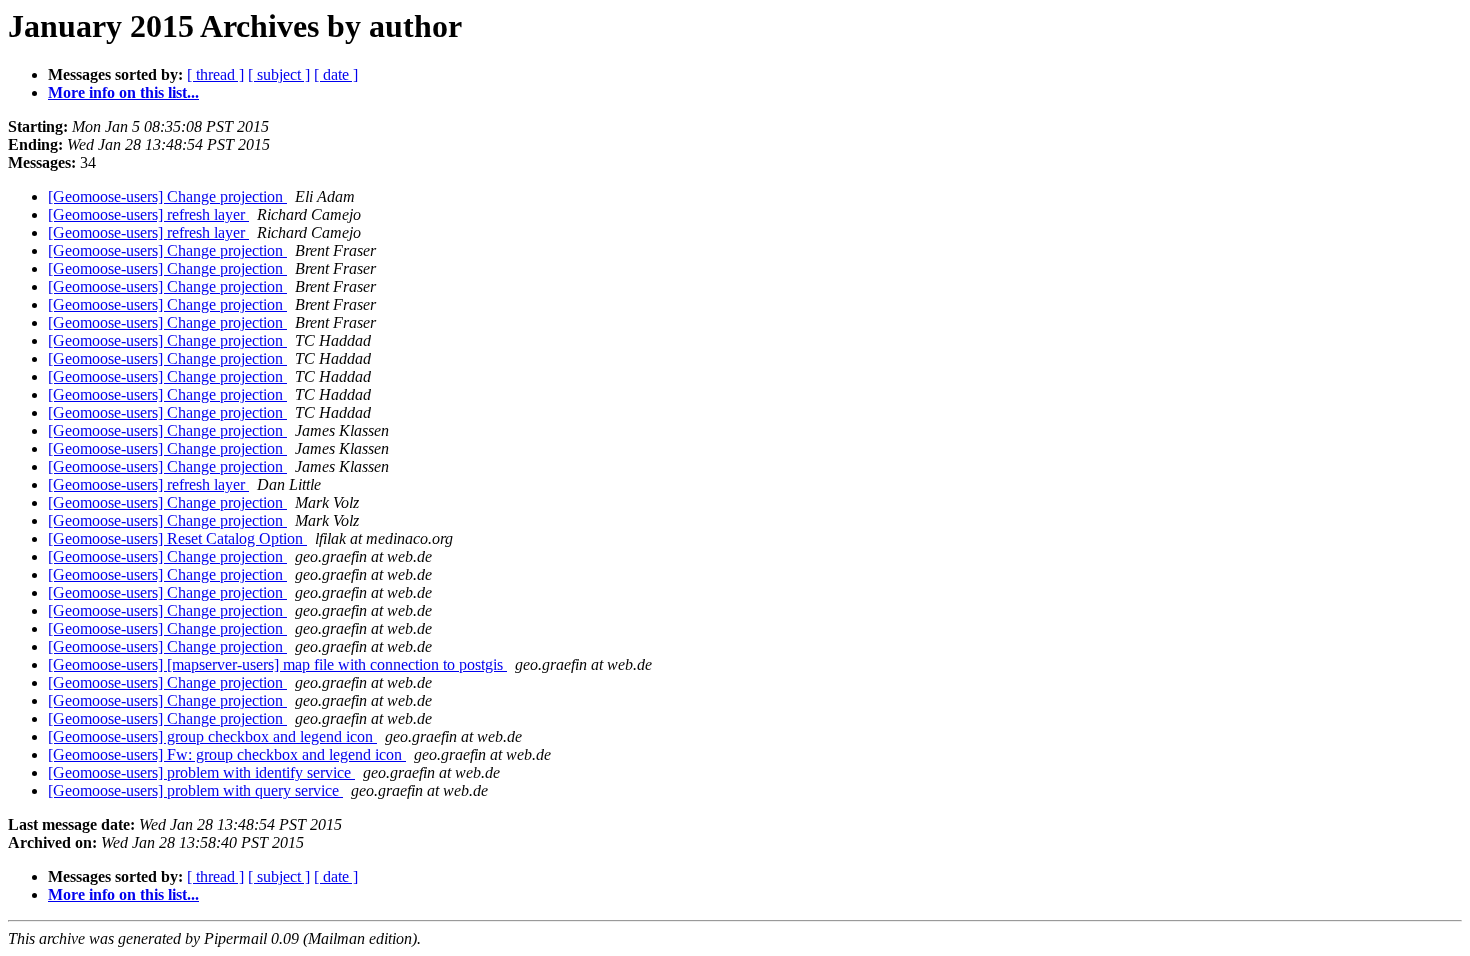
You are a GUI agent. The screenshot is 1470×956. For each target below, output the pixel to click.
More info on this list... (123, 92)
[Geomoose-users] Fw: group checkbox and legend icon (227, 754)
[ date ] (336, 74)
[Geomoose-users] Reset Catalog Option (177, 538)
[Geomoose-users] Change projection (167, 196)
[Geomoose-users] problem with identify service (201, 772)
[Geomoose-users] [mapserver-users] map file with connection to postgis (277, 664)
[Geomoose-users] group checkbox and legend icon (212, 736)
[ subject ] (279, 74)
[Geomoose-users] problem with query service (195, 790)
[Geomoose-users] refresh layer (148, 214)
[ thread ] (215, 74)
